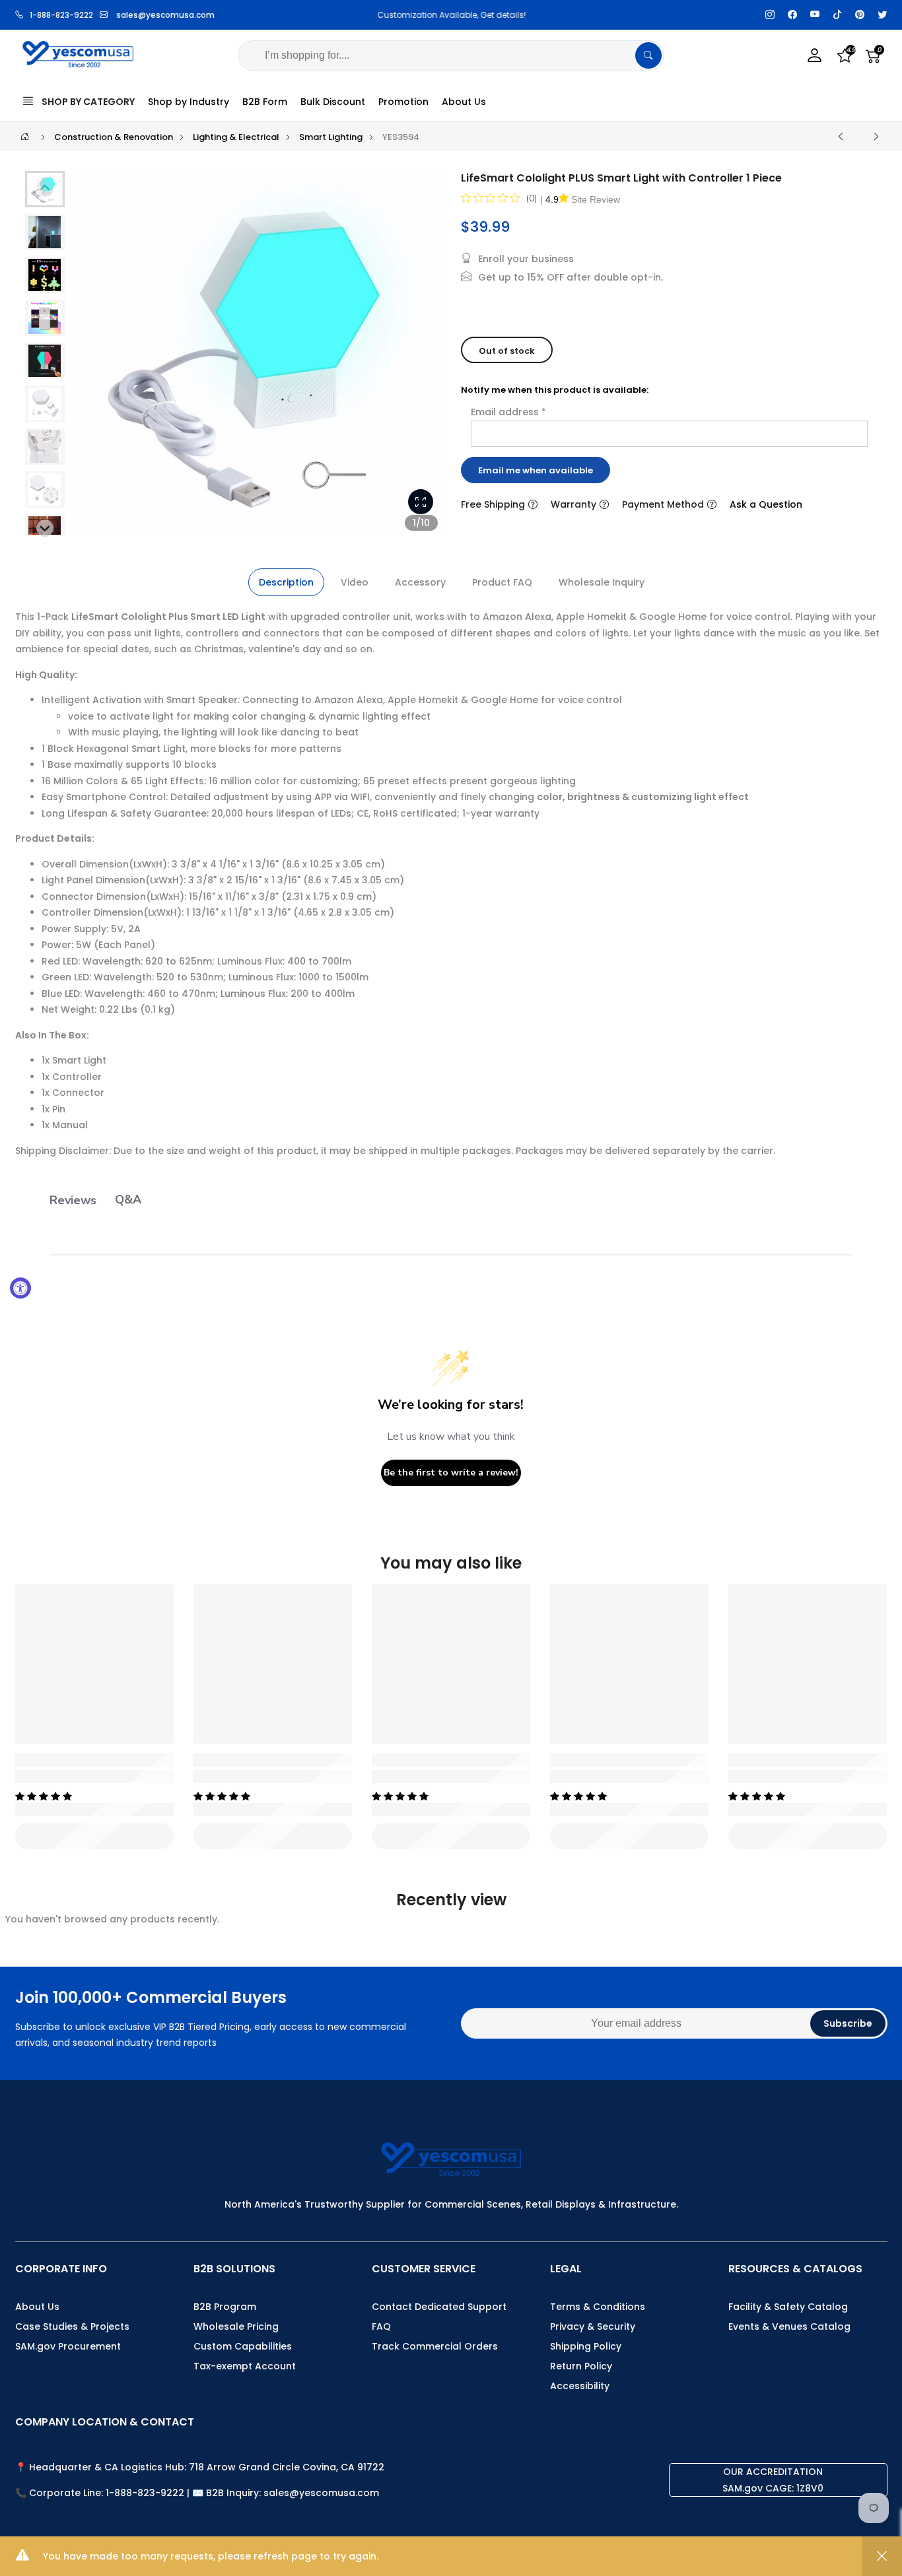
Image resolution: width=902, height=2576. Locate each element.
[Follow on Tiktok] (837, 15)
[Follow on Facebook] (792, 15)
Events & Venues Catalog (789, 2326)
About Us (464, 102)
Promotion (403, 102)
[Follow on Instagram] (770, 15)
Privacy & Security (593, 2326)
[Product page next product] (876, 137)
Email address (508, 412)
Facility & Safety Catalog (788, 2307)
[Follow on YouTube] (815, 15)
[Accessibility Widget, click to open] (20, 1288)
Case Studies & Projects (72, 2326)
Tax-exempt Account (245, 2366)
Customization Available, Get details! (451, 15)
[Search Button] (648, 55)
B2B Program (225, 2307)
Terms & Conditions (598, 2307)
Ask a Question (766, 504)
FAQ (381, 2326)
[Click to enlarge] (421, 502)
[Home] (25, 136)
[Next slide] (424, 358)
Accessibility (580, 2386)
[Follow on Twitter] (882, 15)
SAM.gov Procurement (68, 2346)
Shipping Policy (586, 2346)
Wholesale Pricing (236, 2326)
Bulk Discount (333, 102)
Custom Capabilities (243, 2346)
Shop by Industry (189, 102)
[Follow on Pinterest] (860, 15)
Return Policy (581, 2366)
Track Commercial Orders (435, 2346)
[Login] (815, 56)
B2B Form (265, 102)
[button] (45, 232)
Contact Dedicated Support (439, 2307)
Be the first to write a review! (451, 1473)
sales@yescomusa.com (165, 15)
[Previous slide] (95, 358)
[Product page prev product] (841, 137)
